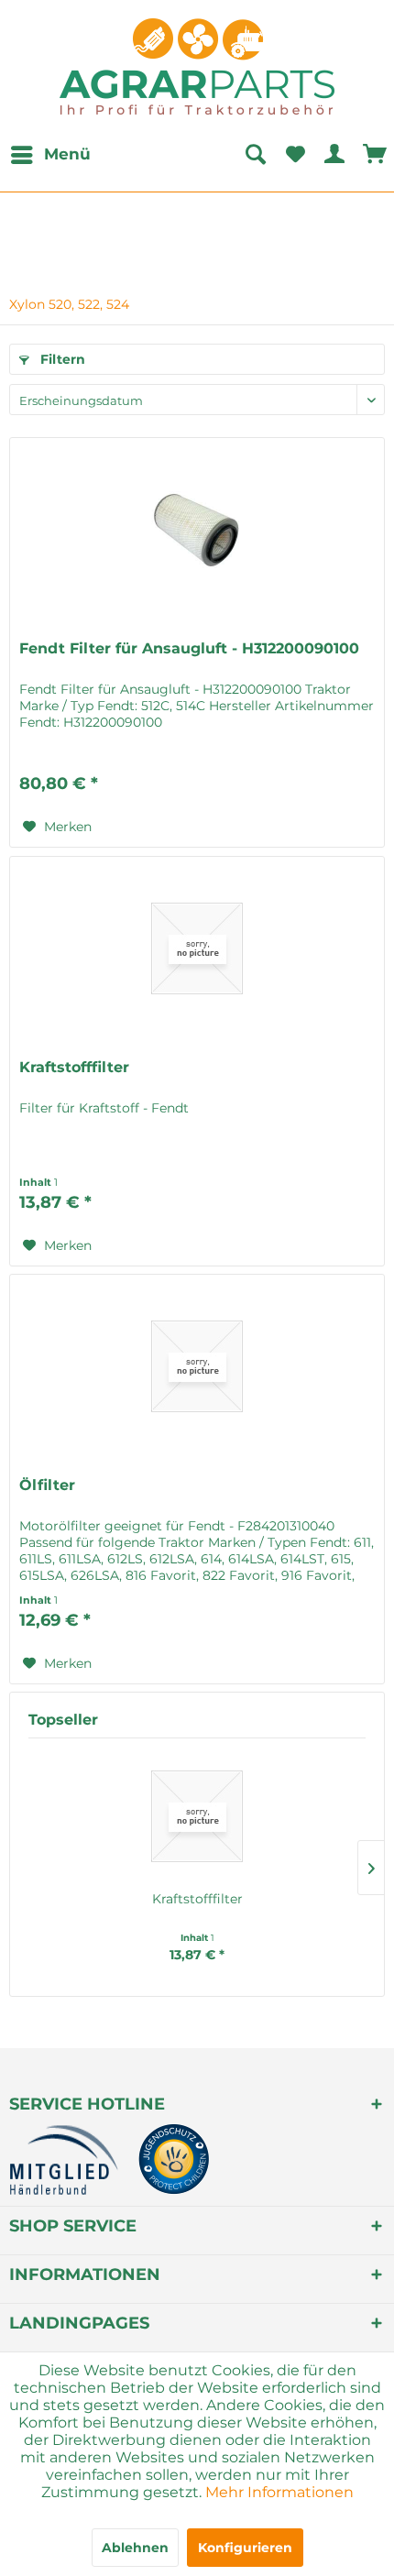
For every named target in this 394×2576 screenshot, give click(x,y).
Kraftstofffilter (74, 1067)
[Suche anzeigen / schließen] (255, 155)
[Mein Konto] (335, 155)
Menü (67, 154)
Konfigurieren (245, 2548)
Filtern (61, 359)
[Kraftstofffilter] (197, 948)
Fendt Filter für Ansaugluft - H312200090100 (189, 648)
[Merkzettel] (295, 155)
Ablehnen (135, 2548)
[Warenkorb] (376, 155)
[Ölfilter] (197, 1366)
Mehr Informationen (279, 2492)
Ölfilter (47, 1485)
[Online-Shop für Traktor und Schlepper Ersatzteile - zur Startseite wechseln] (197, 66)
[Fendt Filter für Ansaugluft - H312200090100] (197, 530)
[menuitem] (50, 155)
